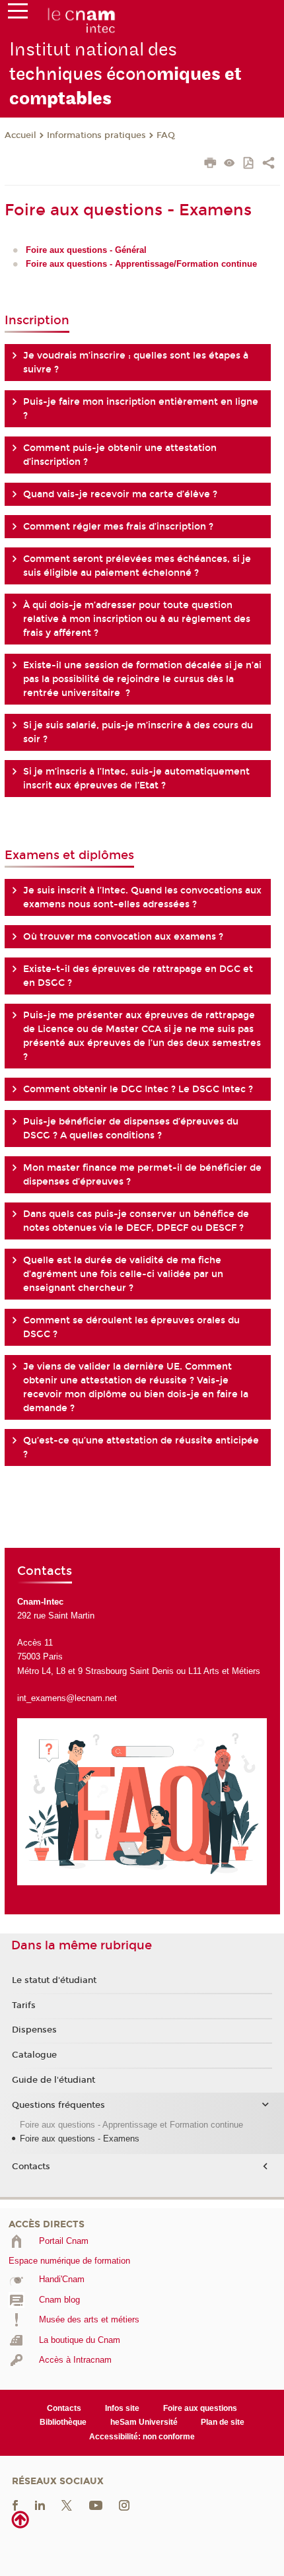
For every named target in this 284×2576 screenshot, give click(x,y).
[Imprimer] (210, 164)
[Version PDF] (249, 164)
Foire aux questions (200, 2408)
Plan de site (223, 2422)
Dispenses (34, 2030)
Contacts (31, 2167)
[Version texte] (230, 164)
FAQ (166, 135)
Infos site (122, 2408)
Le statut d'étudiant (54, 1980)
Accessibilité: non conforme (142, 2437)
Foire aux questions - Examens (80, 2139)
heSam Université (144, 2422)
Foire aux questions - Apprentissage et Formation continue (131, 2125)
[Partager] (268, 164)
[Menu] (18, 14)
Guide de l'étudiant (53, 2080)
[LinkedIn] (40, 2505)
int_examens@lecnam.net (67, 1698)
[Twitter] (67, 2505)
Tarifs (24, 2005)
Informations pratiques (96, 135)
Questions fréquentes (58, 2105)
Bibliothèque (63, 2422)
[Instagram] (124, 2505)
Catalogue (34, 2055)
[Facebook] (15, 2505)
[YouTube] (96, 2505)
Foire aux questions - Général (86, 250)
